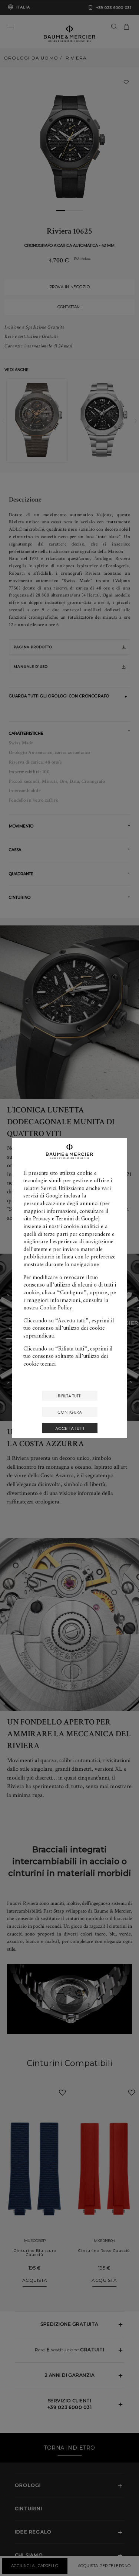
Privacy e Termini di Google (65, 1219)
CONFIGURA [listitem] (70, 1412)
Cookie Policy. (56, 1308)
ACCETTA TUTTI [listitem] (69, 1428)
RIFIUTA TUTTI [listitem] (69, 1396)
